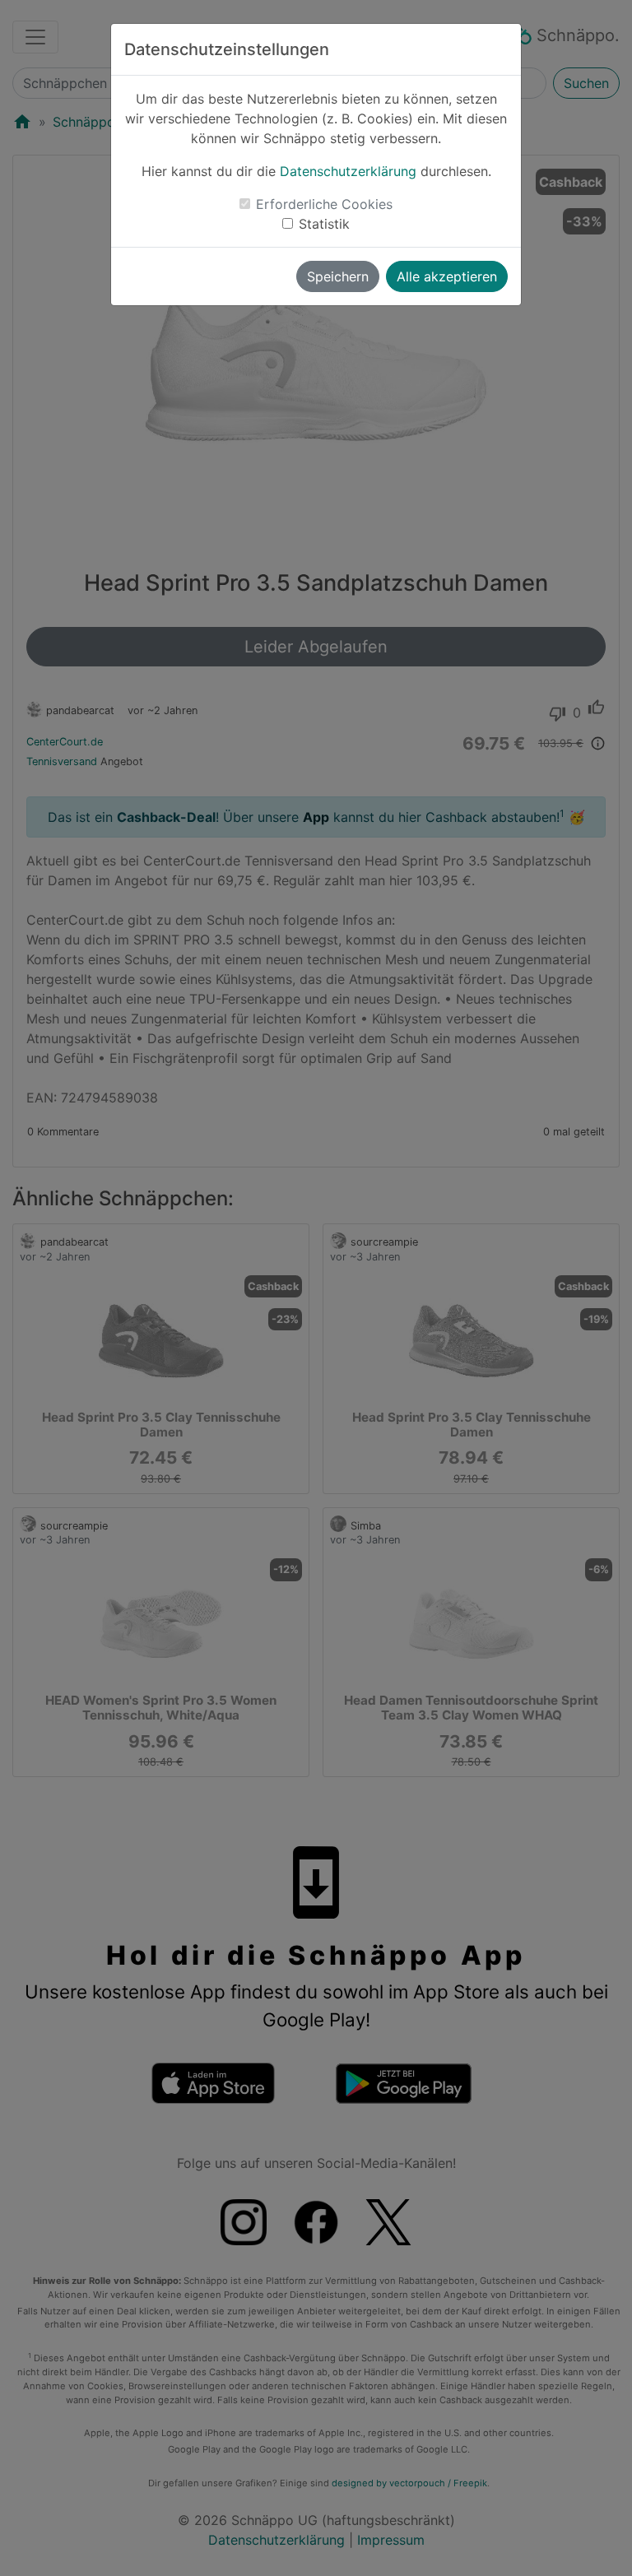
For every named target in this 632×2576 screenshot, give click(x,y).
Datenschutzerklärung (348, 171)
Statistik (324, 224)
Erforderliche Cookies (324, 204)
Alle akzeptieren (447, 276)
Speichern (338, 276)
